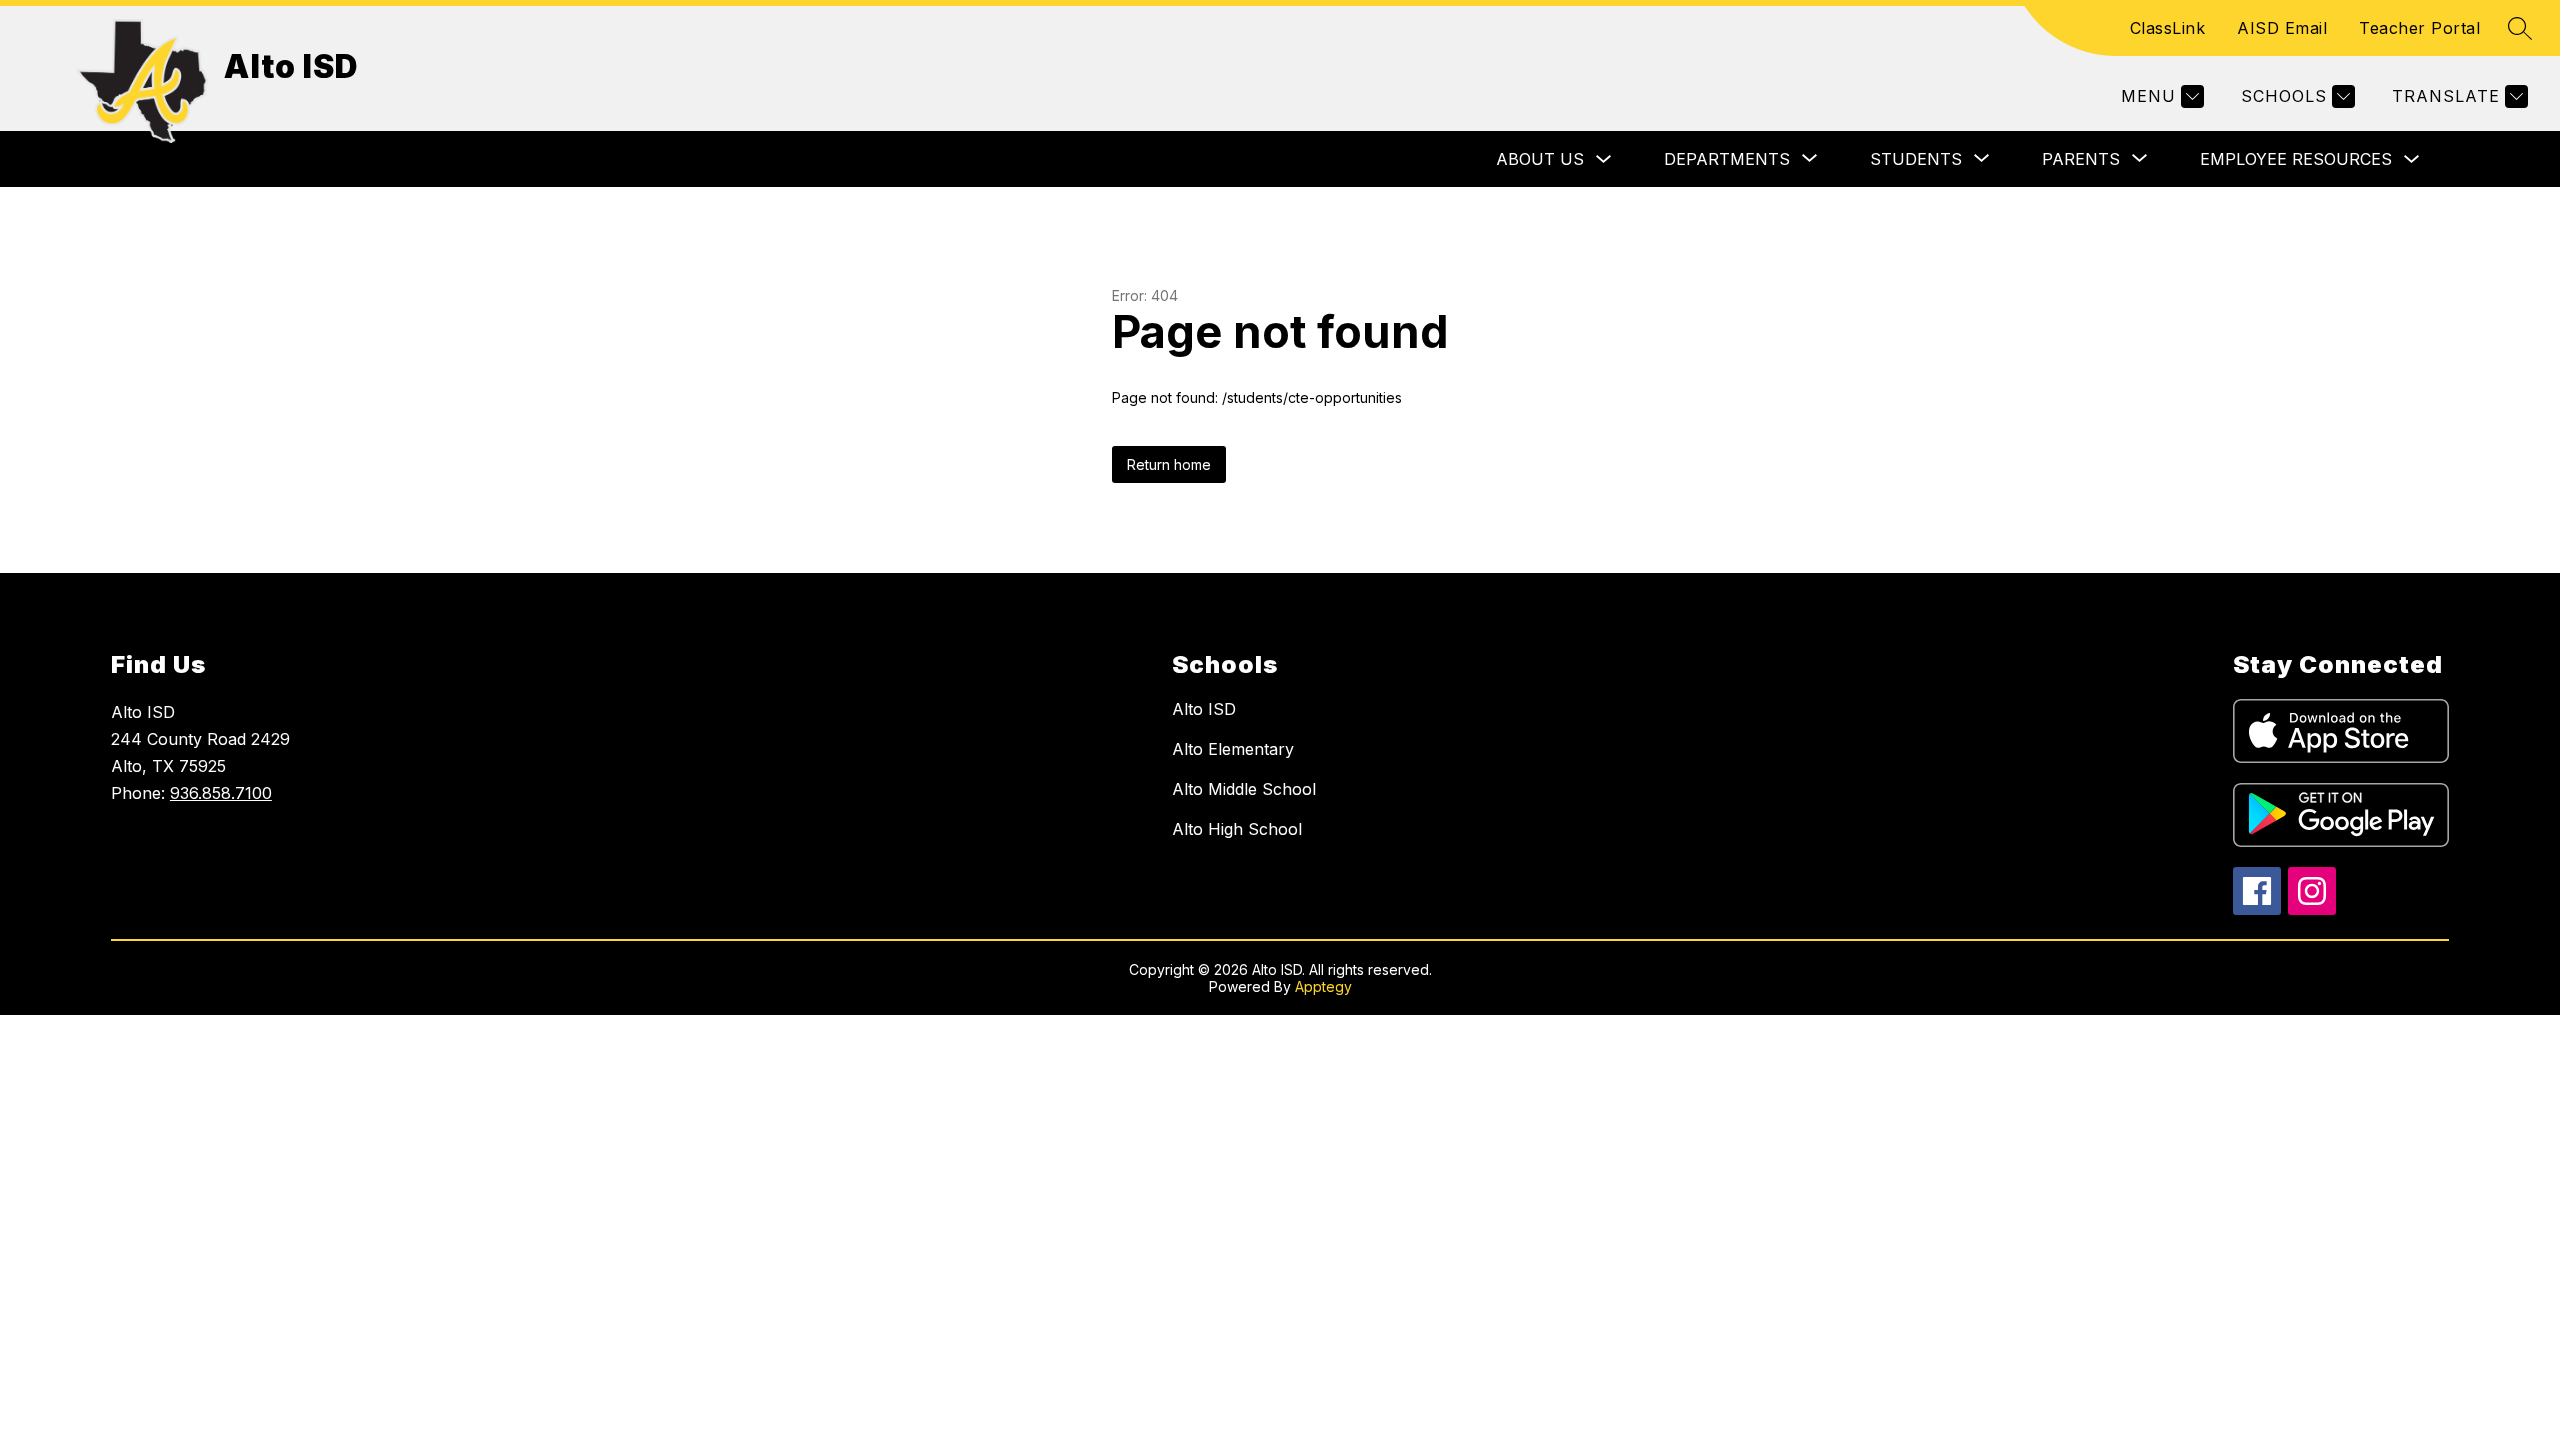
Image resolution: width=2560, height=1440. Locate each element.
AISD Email (2282, 28)
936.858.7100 (221, 793)
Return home (1169, 464)
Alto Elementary (1233, 749)
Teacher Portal (2419, 28)
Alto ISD (1204, 709)
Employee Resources (2296, 159)
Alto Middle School (1244, 789)
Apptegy (1323, 986)
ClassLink (2168, 28)
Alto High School (1237, 829)
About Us (1540, 159)
